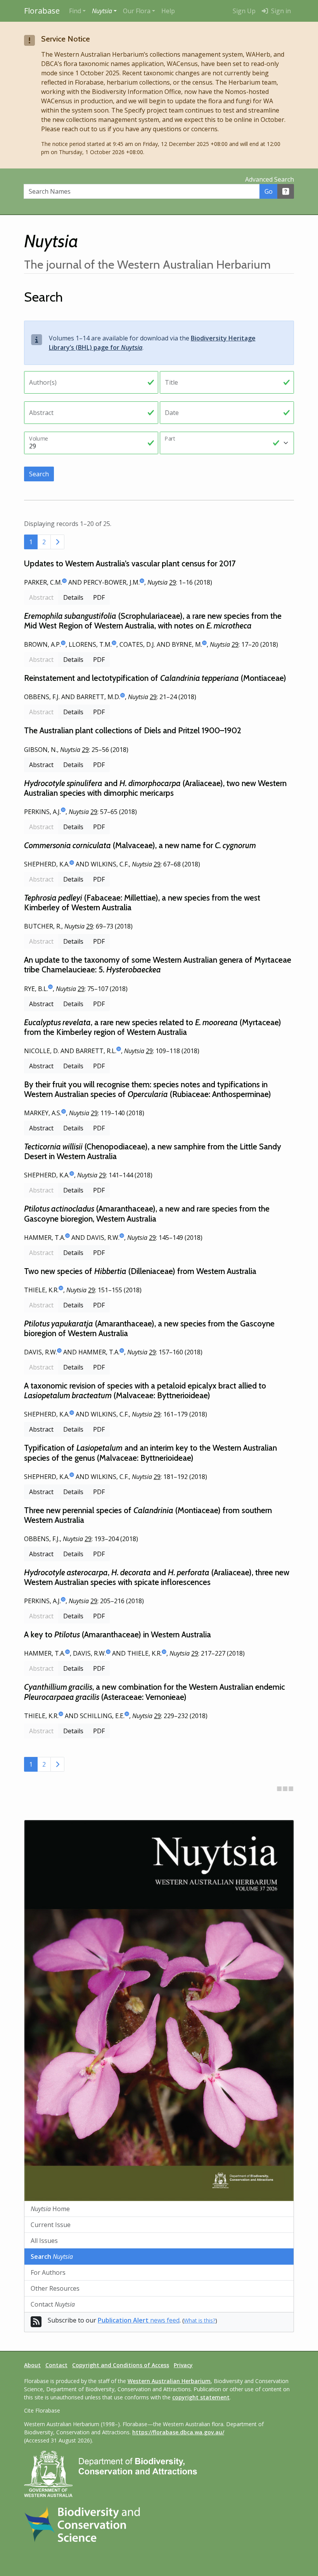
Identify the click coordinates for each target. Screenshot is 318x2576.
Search (39, 474)
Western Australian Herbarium (169, 2381)
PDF (99, 597)
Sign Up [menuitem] (244, 11)
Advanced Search (270, 179)
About (32, 2365)
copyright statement (201, 2397)
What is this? (200, 2320)
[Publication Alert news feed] (36, 2324)
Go (269, 191)
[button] (104, 11)
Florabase (42, 11)
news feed (139, 2320)
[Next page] (57, 542)
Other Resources (55, 2288)
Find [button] (75, 11)
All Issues (44, 2241)
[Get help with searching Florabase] (286, 191)
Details (73, 597)
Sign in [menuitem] (280, 11)
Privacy (183, 2365)
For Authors (48, 2272)
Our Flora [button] (137, 11)
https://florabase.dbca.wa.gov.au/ (178, 2432)
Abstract (41, 765)
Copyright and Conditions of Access (121, 2365)
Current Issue (51, 2225)
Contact (53, 2304)
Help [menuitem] (168, 11)
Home (50, 2209)
